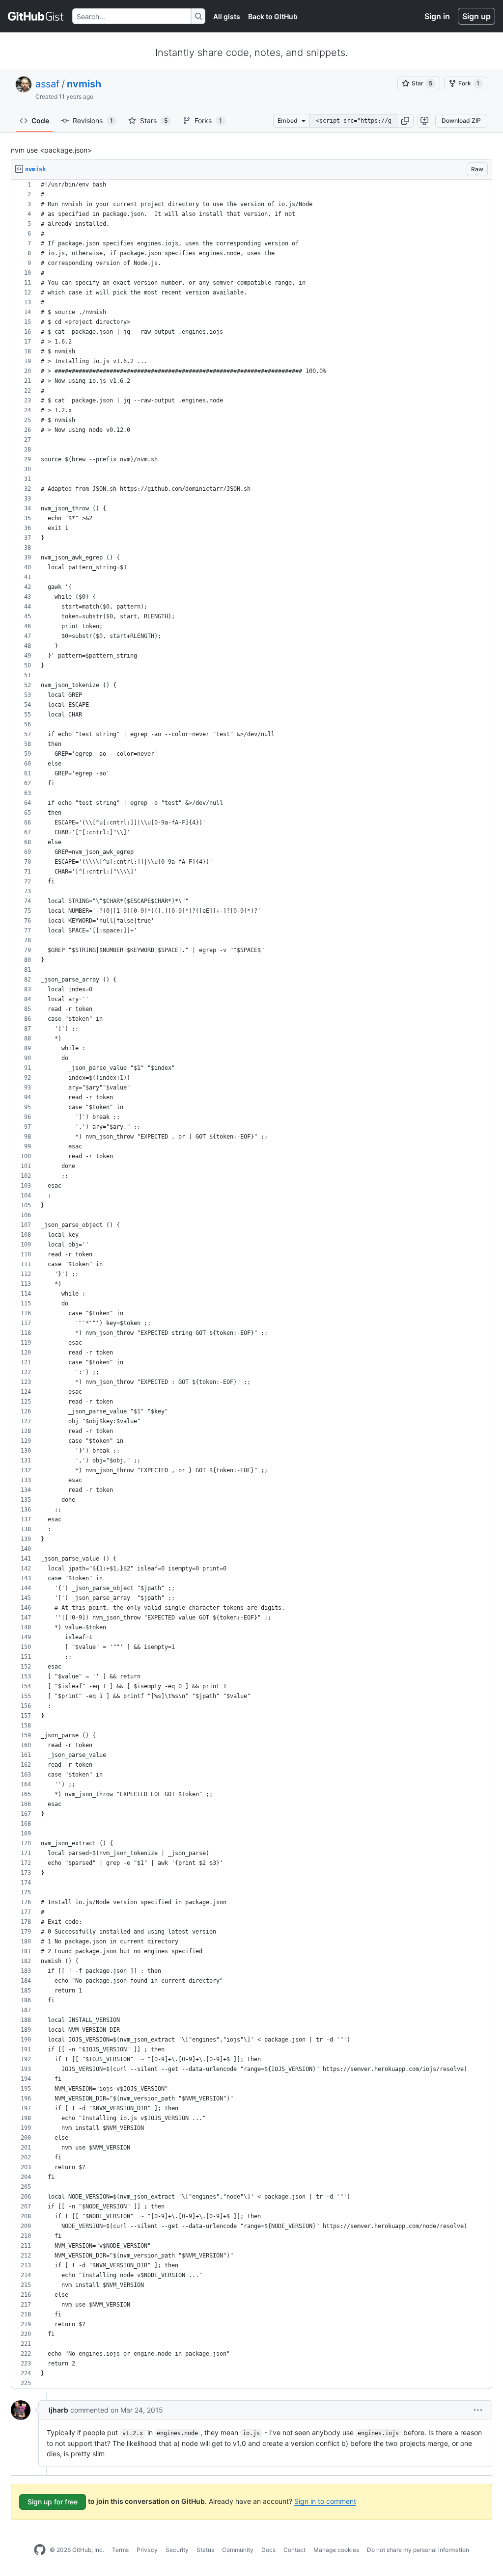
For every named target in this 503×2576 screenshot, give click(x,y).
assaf (47, 84)
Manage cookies (336, 2550)
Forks (208, 120)
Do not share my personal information (418, 2550)
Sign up (476, 16)
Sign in (437, 16)
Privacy (147, 2550)
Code (40, 120)
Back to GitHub (273, 16)
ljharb (58, 2410)
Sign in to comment (325, 2501)
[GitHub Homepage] (40, 2550)
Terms (120, 2550)
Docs (268, 2550)
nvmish (84, 84)
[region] (251, 1284)
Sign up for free (53, 2502)
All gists (227, 16)
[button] (405, 121)
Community (238, 2550)
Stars (154, 120)
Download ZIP (461, 120)
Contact (294, 2550)
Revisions (93, 120)
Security (177, 2550)
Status (205, 2550)
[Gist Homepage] (36, 16)
